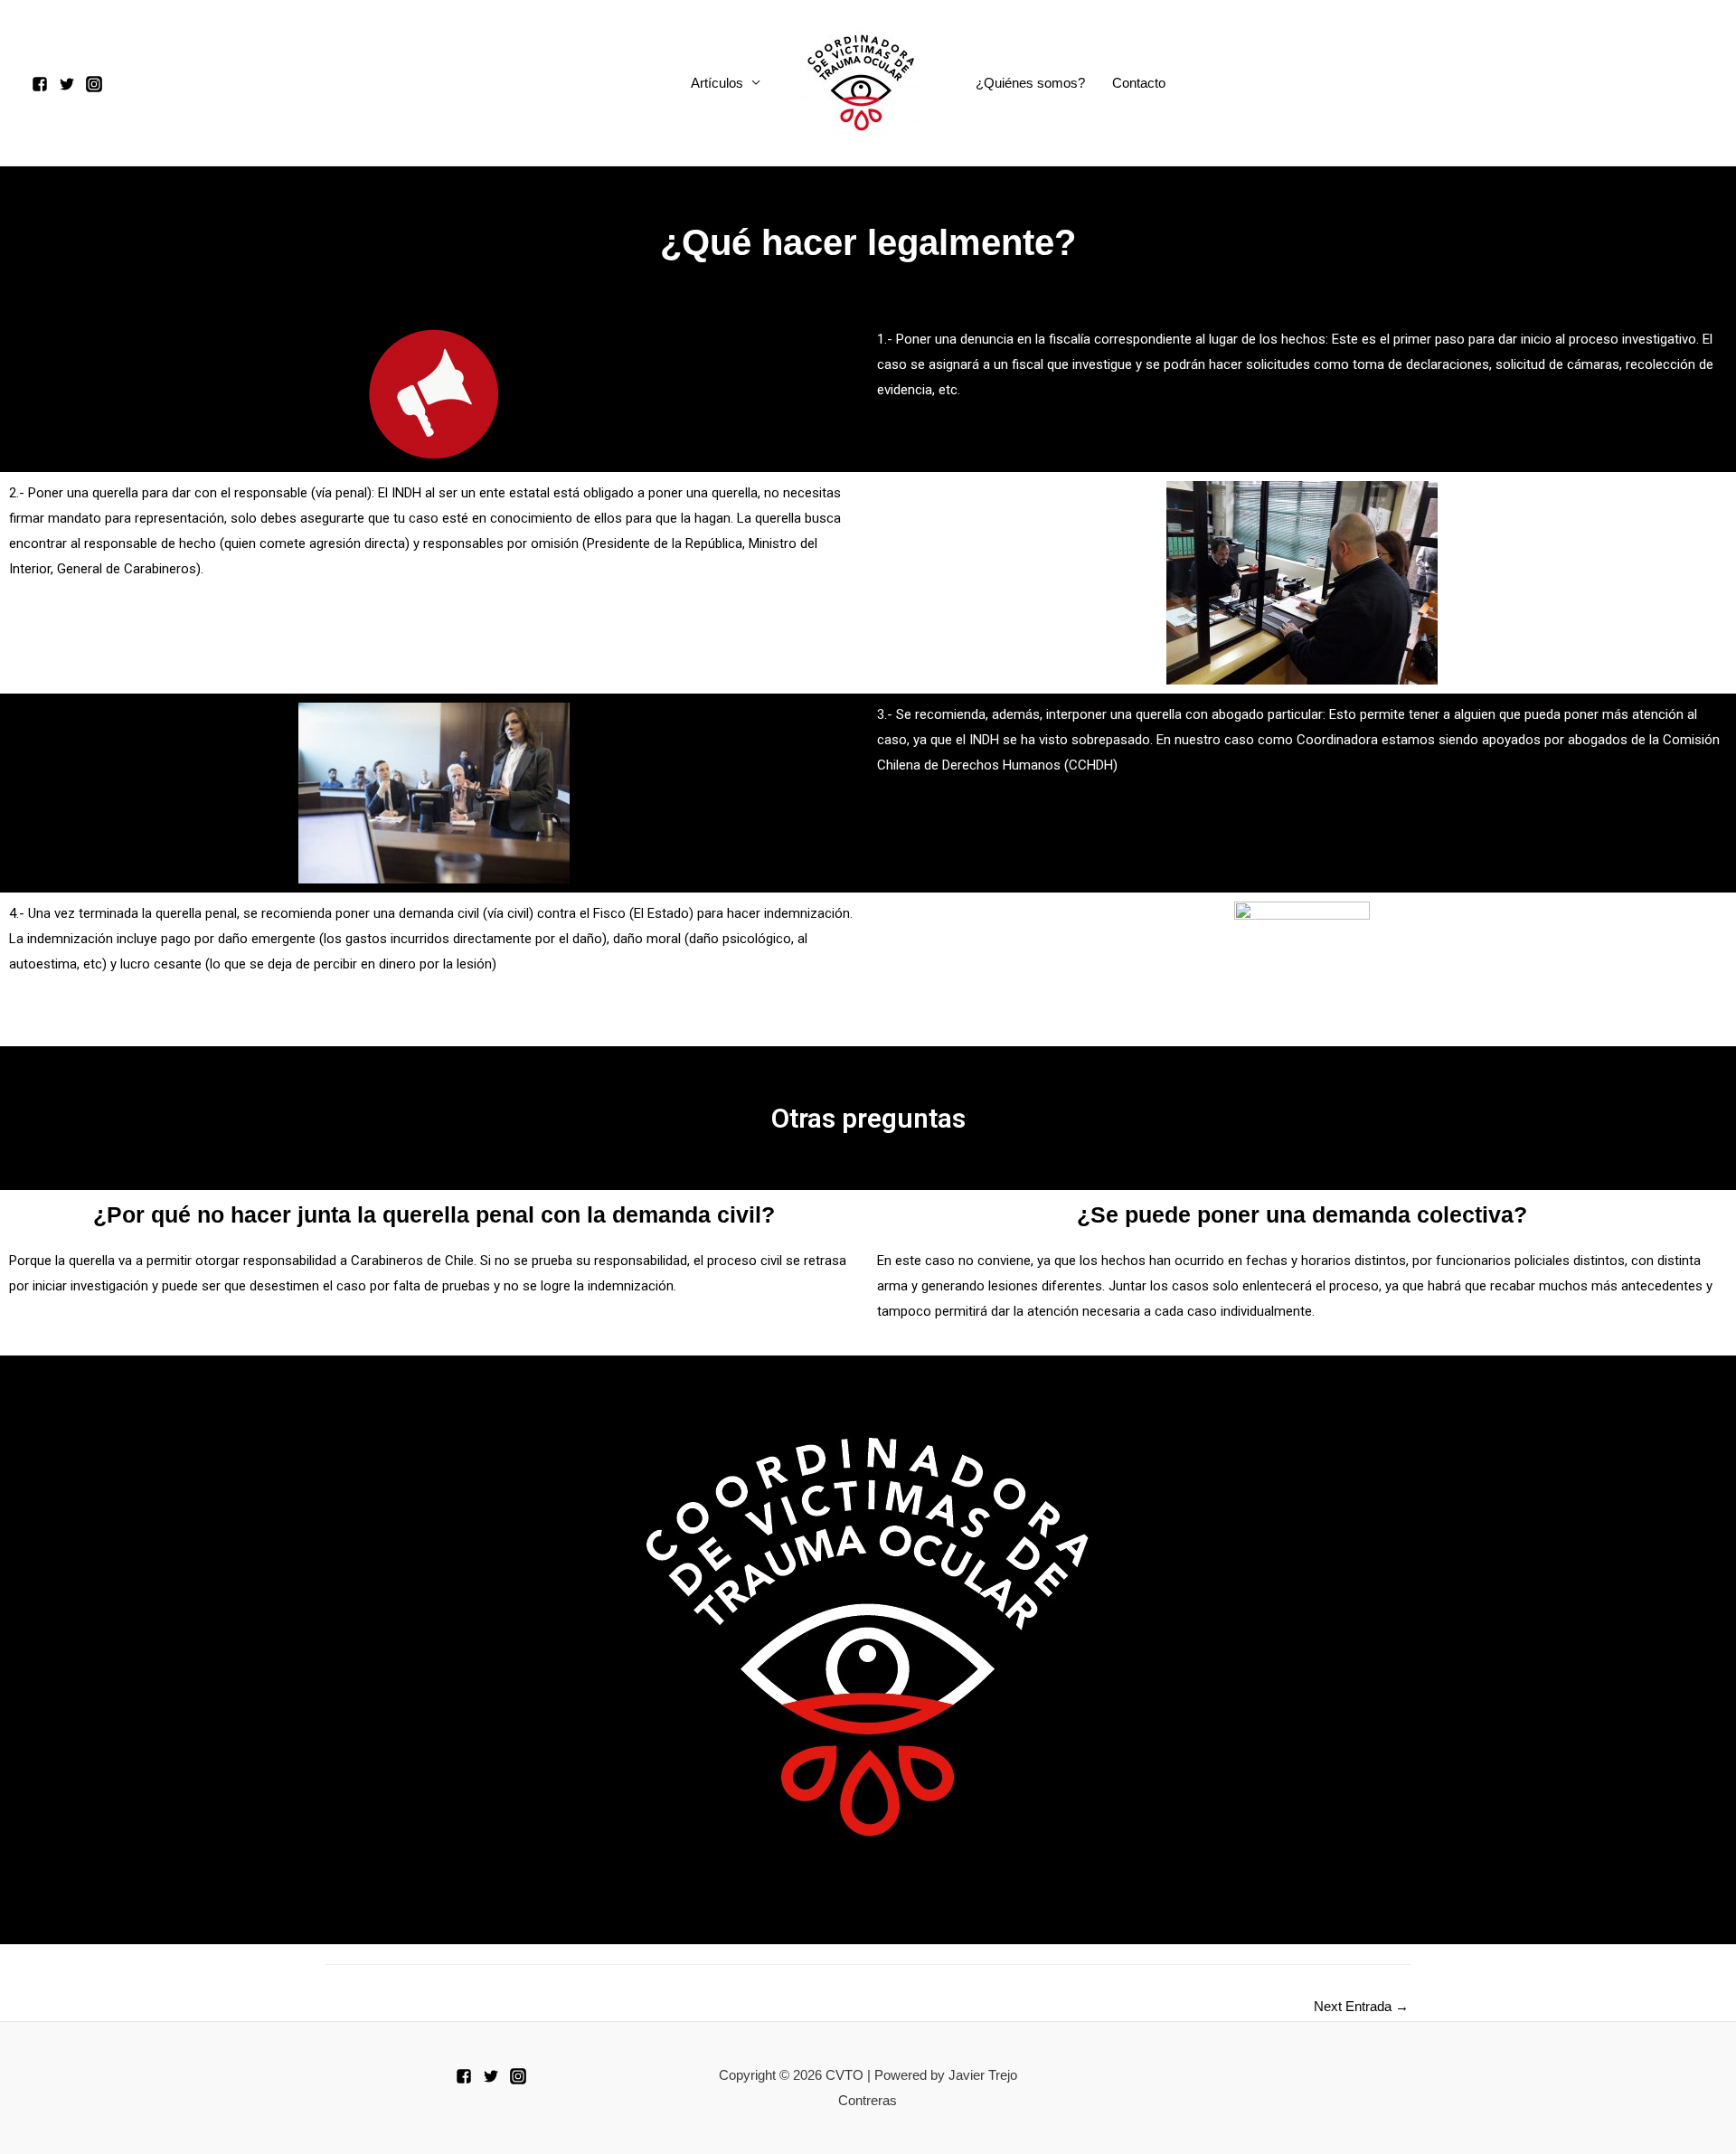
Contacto (1139, 83)
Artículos (717, 83)
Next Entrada (1361, 2006)
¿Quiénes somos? (1030, 83)
